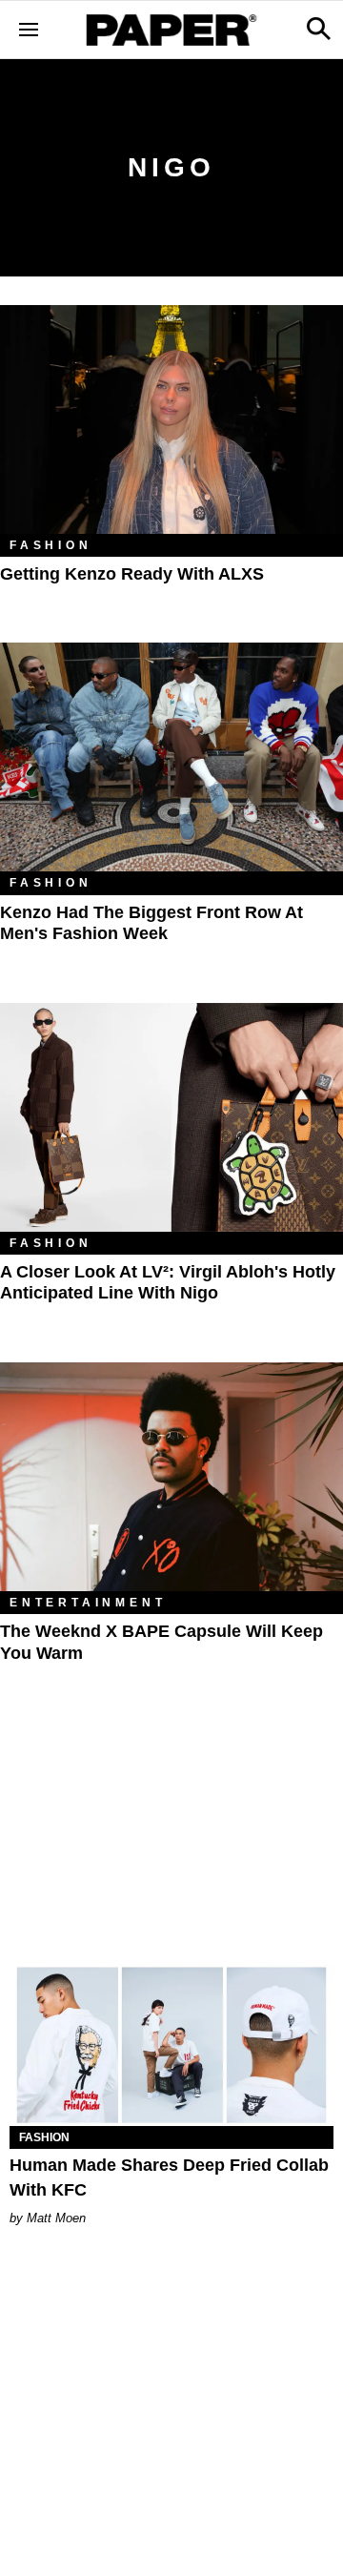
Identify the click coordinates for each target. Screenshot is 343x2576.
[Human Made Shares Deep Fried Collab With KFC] (171, 2045)
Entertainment (88, 1603)
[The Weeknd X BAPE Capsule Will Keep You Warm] (171, 1477)
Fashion (51, 545)
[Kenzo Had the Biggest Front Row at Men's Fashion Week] (171, 757)
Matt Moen (56, 2218)
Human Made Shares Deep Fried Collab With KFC (169, 2177)
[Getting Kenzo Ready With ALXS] (171, 419)
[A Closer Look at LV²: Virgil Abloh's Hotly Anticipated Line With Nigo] (171, 1117)
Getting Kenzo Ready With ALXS (132, 574)
